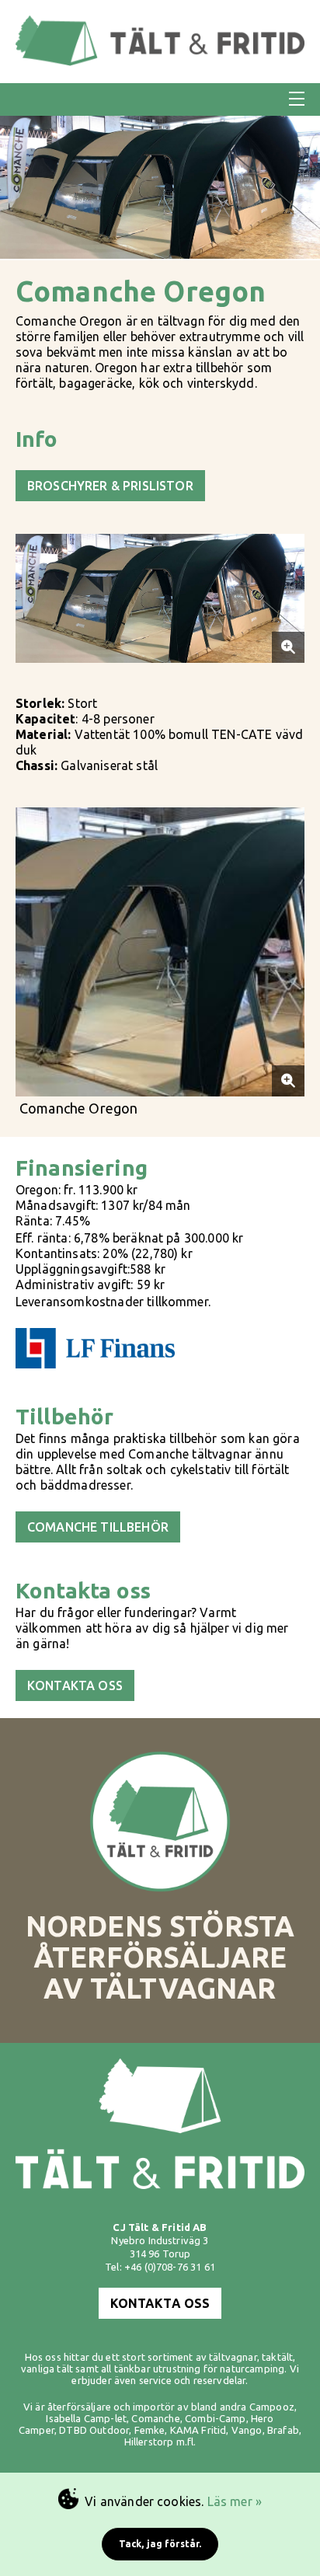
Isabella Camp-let (86, 2418)
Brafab (283, 2430)
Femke (150, 2430)
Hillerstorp (149, 2442)
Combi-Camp (216, 2418)
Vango (247, 2430)
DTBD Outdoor (94, 2430)
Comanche (155, 2418)
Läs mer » (235, 2501)
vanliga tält (47, 2369)
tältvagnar (233, 2357)
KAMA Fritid (198, 2430)
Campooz (272, 2407)
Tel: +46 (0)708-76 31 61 (160, 2267)
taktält (277, 2357)
